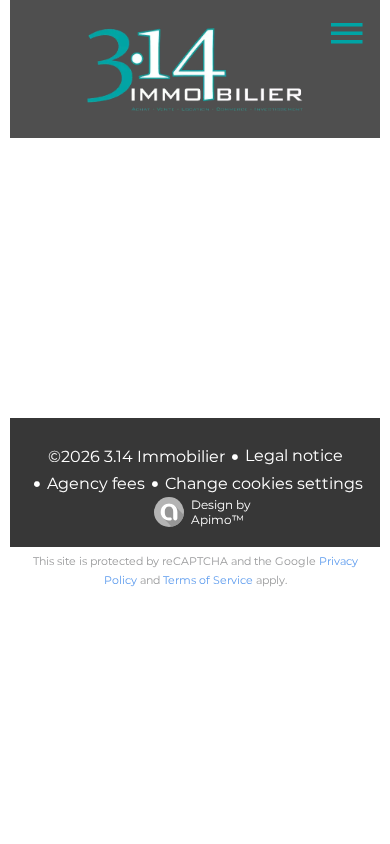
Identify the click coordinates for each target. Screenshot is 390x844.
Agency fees (96, 483)
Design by (221, 512)
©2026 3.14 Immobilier (136, 456)
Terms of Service (208, 580)
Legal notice (294, 455)
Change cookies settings (264, 483)
